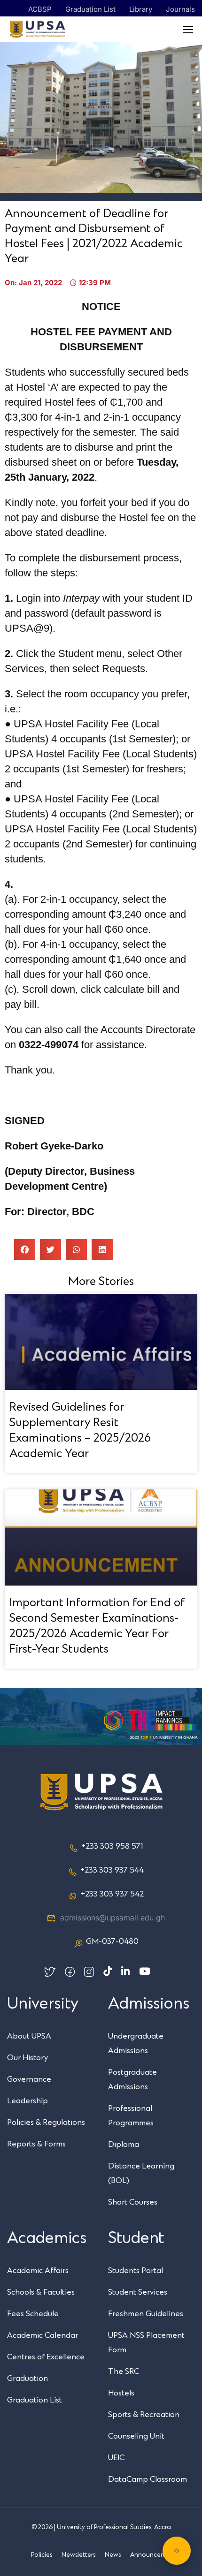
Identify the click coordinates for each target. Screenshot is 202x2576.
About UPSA (29, 2036)
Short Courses (133, 2202)
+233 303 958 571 (112, 1846)
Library (141, 9)
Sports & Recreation (144, 2415)
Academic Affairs (38, 2271)
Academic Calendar (43, 2335)
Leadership (27, 2101)
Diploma (124, 2145)
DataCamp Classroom (148, 2479)
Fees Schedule (33, 2314)
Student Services (138, 2292)
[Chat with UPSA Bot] (177, 2551)
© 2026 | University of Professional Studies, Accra (101, 2527)
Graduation (27, 2379)
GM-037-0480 (112, 1941)
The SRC (124, 2372)
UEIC (116, 2458)
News (113, 2555)
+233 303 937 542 (112, 1894)
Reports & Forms (36, 2144)
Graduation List (90, 9)
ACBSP (40, 9)
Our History (27, 2058)
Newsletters (78, 2555)
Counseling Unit (136, 2436)
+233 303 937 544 (112, 1870)
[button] (25, 1250)
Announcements (154, 2555)
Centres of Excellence (46, 2357)
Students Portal (136, 2271)
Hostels (121, 2393)
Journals (180, 9)
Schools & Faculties (41, 2292)
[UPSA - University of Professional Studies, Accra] (38, 29)
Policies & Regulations (46, 2123)
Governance (29, 2079)
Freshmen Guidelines (146, 2314)
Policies (42, 2555)
